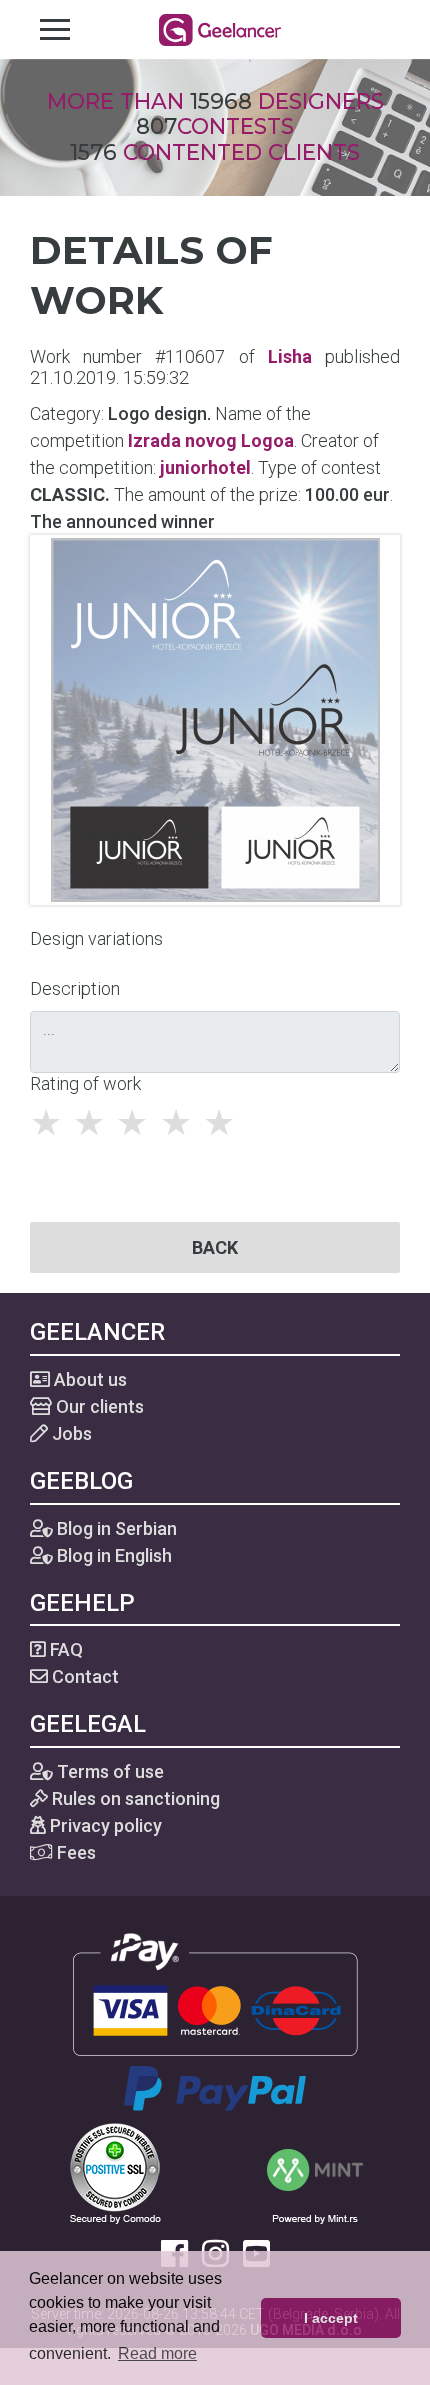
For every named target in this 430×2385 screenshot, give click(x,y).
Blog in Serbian (115, 1528)
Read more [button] (157, 2353)
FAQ (64, 1649)
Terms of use (108, 1771)
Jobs (70, 1433)
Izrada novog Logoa (211, 440)
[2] (94, 1123)
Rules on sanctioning (134, 1798)
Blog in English (112, 1555)
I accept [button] (331, 2318)
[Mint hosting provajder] (315, 2171)
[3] (137, 1123)
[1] (51, 1123)
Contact (83, 1676)
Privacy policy (104, 1825)
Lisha (290, 356)
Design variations (96, 938)
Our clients (98, 1406)
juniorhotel (205, 467)
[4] (181, 1123)
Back (215, 1247)
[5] (224, 1123)
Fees (74, 1852)
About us (88, 1379)
